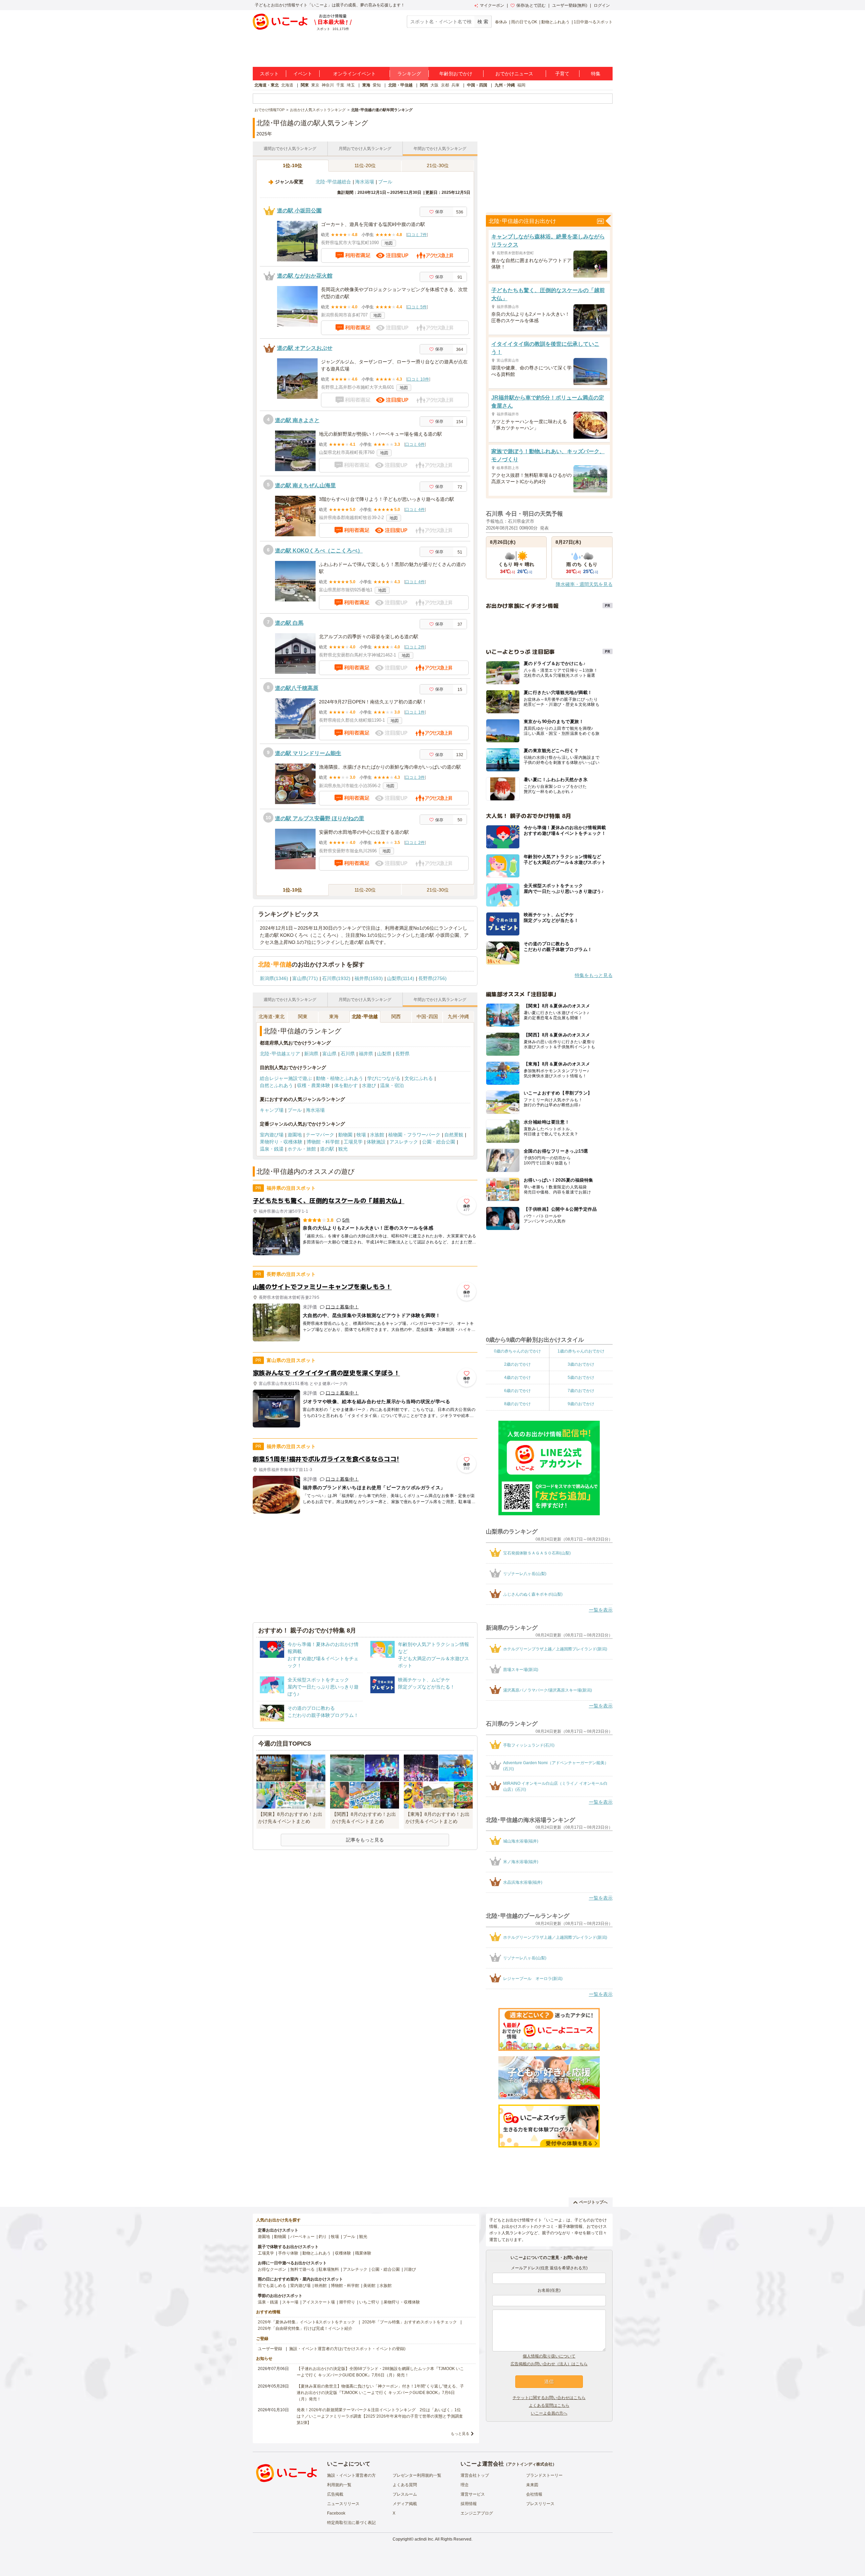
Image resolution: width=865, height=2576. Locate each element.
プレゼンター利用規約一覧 (417, 2475)
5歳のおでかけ (581, 1377)
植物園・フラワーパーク (414, 1135)
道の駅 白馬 (289, 623)
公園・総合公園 (439, 1142)
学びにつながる (384, 1078)
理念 (465, 2485)
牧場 (361, 1135)
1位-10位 (292, 165)
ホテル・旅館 (302, 1149)
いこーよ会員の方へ (549, 2413)
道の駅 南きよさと (297, 420)
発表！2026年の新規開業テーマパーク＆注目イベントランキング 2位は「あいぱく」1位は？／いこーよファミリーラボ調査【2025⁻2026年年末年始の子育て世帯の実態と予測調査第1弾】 (380, 2416)
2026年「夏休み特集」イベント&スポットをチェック (306, 2322)
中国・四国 (477, 85)
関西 (424, 85)
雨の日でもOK (524, 22)
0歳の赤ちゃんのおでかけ (517, 1351)
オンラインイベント (354, 74)
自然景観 (454, 1135)
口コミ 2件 (415, 647)
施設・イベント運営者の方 (351, 2475)
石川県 (348, 1054)
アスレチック (404, 1142)
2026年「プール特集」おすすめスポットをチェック (410, 2322)
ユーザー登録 (270, 2349)
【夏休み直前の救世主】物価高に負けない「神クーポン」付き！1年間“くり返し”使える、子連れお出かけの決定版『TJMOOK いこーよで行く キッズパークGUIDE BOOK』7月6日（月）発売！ (380, 2393)
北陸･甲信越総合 (333, 182)
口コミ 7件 (417, 235)
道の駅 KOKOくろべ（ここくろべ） (319, 551)
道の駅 (327, 1149)
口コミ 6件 (415, 444)
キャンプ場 (272, 1110)
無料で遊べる (302, 2269)
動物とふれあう (555, 22)
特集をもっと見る (594, 975)
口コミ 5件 (417, 307)
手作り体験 (288, 2253)
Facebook (336, 2513)
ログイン (602, 5)
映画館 (321, 2286)
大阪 (435, 85)
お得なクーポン (272, 2269)
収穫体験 (343, 2253)
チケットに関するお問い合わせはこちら (549, 2398)
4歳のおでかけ (517, 1377)
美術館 (369, 2286)
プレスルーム (405, 2494)
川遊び (410, 2269)
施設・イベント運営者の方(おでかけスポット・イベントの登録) (347, 2349)
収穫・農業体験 (314, 1085)
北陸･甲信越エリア (280, 1054)
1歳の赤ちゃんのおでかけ (581, 1351)
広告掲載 (335, 2494)
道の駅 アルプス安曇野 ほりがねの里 (320, 818)
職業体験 (363, 2253)
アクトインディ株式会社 (530, 2464)
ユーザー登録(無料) (570, 5)
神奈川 (328, 85)
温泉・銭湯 (272, 1149)
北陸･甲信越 (365, 1016)
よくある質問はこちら (549, 2405)
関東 (305, 85)
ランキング (409, 74)
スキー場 (290, 2302)
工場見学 (353, 1142)
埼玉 (351, 85)
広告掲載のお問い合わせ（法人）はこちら (549, 2364)
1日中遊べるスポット (593, 22)
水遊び (369, 1085)
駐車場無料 (329, 2269)
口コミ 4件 (415, 510)
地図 (389, 243)
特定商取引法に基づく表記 (351, 2523)
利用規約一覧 (339, 2485)
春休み (501, 22)
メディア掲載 (405, 2504)
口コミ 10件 (418, 379)
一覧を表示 (601, 1610)
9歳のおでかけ (581, 1404)
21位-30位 (438, 165)
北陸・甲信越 (400, 85)
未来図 (532, 2485)
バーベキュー (302, 2237)
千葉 (340, 85)
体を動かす (346, 1085)
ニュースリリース (343, 2504)
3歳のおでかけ (581, 1364)
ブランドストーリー (544, 2475)
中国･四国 (427, 1016)
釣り (323, 2237)
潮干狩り (347, 2302)
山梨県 (384, 1054)
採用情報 (469, 2504)
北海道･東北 (271, 1016)
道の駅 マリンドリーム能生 (308, 753)
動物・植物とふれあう (340, 1078)
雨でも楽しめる (272, 2286)
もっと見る (460, 2433)
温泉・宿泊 (392, 1085)
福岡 (521, 85)
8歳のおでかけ (517, 1404)
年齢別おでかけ (456, 74)
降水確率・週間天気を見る (584, 584)
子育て (562, 74)
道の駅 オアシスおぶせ (305, 348)
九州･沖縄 (458, 1016)
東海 (366, 85)
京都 (445, 85)
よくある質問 (405, 2485)
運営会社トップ (475, 2475)
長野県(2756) (432, 978)
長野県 (402, 1054)
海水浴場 (365, 182)
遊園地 (295, 1135)
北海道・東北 (267, 85)
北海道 (287, 85)
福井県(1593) (369, 978)
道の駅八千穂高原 (297, 688)
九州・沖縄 (505, 85)
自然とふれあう (276, 1085)
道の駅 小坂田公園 (299, 211)
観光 (343, 1149)
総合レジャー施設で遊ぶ (286, 1078)
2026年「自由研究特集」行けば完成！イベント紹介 (305, 2328)
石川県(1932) (336, 978)
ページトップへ (593, 2202)
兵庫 (455, 85)
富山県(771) (305, 978)
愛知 (377, 85)
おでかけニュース (514, 74)
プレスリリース (540, 2504)
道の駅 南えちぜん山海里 (305, 485)
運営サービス (473, 2494)
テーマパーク (320, 1135)
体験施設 (376, 1142)
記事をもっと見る (365, 1840)
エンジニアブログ (477, 2513)
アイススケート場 (319, 2302)
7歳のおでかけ (581, 1391)
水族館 (377, 1135)
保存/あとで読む (531, 5)
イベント (303, 74)
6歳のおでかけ (517, 1391)
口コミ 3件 (415, 777)
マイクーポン (492, 5)
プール (385, 182)
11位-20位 (365, 165)
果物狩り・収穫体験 (281, 1142)
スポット (269, 74)
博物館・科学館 (323, 1142)
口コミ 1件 (415, 712)
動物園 (345, 1135)
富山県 (329, 1054)
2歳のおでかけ (517, 1364)
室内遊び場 (272, 1135)
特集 (596, 74)
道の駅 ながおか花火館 (305, 276)
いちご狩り (369, 2302)
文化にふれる (419, 1078)
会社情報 (534, 2494)
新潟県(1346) (274, 978)
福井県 (366, 1054)
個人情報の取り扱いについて (549, 2356)
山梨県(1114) (401, 978)
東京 (315, 85)
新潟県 (311, 1054)
